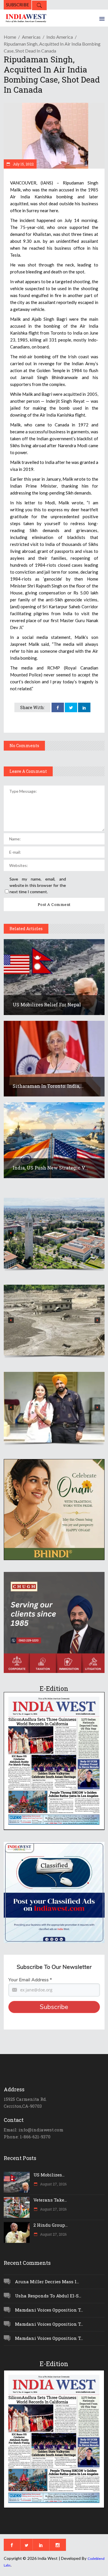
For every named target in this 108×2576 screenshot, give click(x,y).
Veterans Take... (50, 2200)
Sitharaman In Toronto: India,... (48, 1086)
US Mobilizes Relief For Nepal (47, 1005)
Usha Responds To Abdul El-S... (48, 2296)
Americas (31, 37)
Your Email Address (30, 1980)
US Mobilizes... (49, 2175)
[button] (54, 1233)
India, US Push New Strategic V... (50, 1168)
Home (10, 37)
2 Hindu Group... (51, 2225)
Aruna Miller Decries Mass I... (47, 2282)
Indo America (60, 37)
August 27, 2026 (53, 2184)
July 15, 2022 (23, 164)
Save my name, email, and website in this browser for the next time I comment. (38, 885)
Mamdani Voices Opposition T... (49, 2310)
